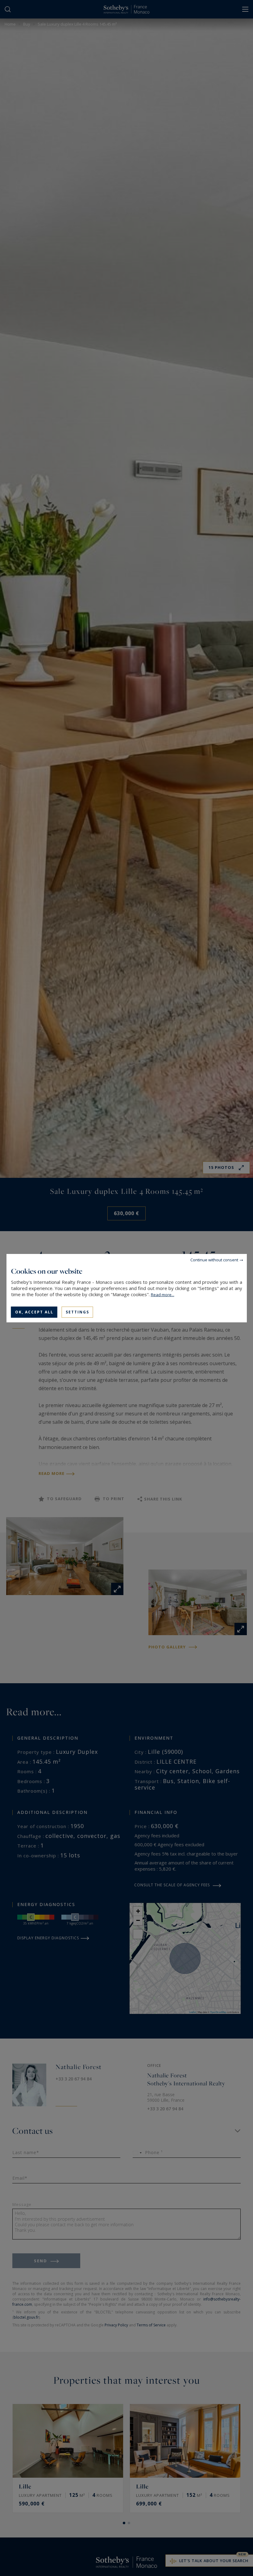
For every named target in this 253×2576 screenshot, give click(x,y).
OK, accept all (34, 1312)
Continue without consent (214, 1259)
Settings (77, 1312)
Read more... (163, 1294)
